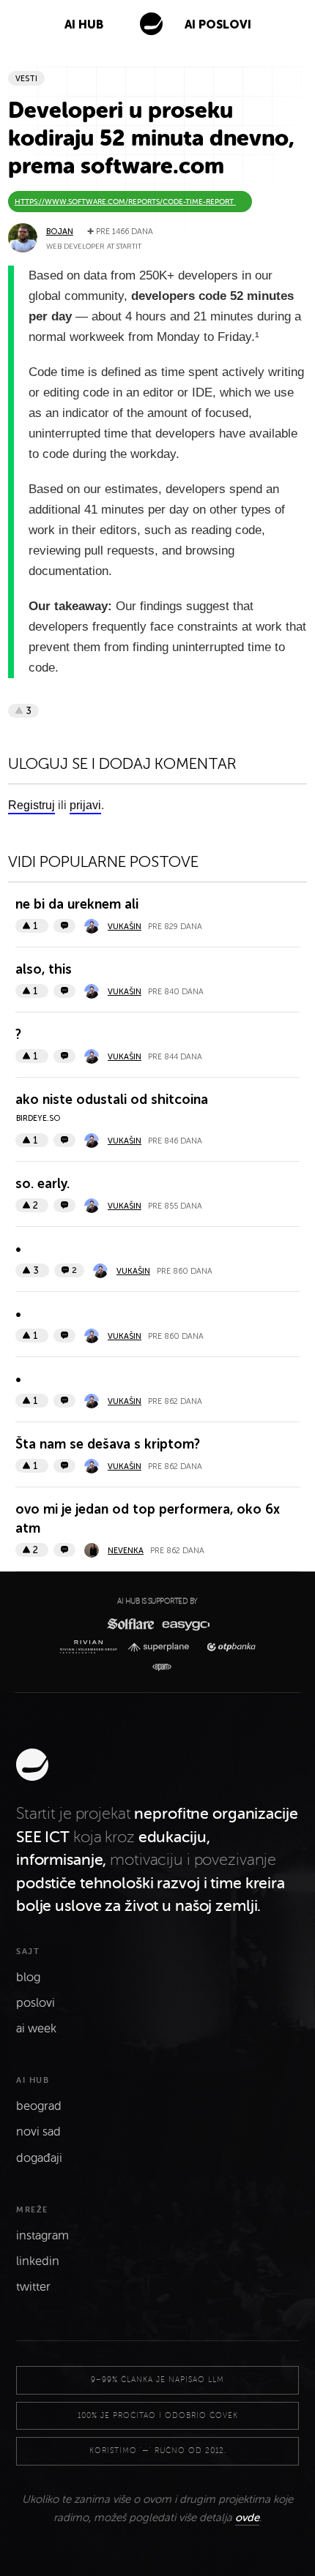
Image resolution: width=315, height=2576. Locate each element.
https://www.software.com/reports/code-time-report (125, 202)
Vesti (26, 79)
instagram (42, 2236)
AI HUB (84, 25)
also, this (44, 969)
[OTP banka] (227, 1647)
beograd (39, 2106)
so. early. (42, 1184)
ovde (247, 2517)
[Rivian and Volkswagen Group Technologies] (91, 1647)
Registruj (31, 805)
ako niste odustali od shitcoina (112, 1100)
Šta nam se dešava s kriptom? (108, 1444)
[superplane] (162, 1647)
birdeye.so (38, 1118)
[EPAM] (158, 1667)
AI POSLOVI (218, 25)
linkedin (38, 2261)
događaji (39, 2158)
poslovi (36, 2003)
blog (28, 1978)
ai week (36, 2029)
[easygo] (185, 1624)
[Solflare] (130, 1624)
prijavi (85, 805)
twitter (33, 2287)
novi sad (38, 2132)
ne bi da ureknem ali (77, 904)
